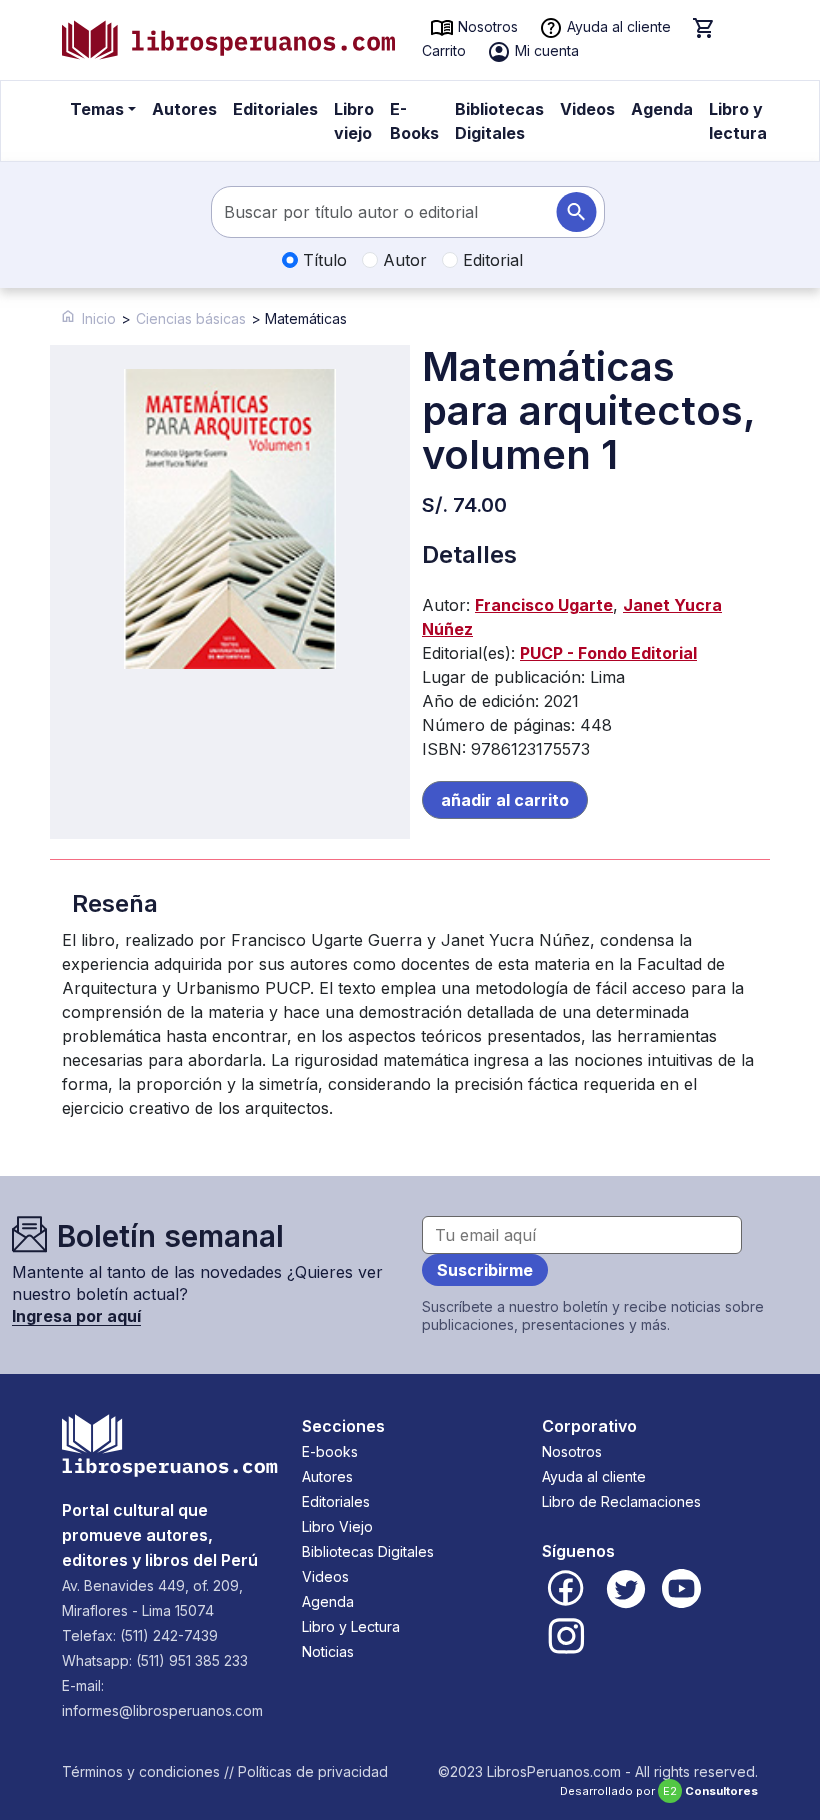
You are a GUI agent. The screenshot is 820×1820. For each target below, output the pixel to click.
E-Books (414, 121)
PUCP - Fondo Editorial (608, 653)
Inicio (99, 318)
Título (322, 260)
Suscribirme (485, 1270)
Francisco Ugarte (544, 605)
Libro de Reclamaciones (621, 1501)
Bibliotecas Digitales (499, 121)
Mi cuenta (545, 50)
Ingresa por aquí (76, 1316)
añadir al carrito (505, 800)
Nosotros (486, 26)
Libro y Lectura (351, 1626)
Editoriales (275, 109)
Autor (402, 260)
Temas (97, 109)
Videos (587, 109)
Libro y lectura (738, 121)
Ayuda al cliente (617, 26)
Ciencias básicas (191, 318)
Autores (184, 109)
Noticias (328, 1651)
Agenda (662, 109)
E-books (330, 1451)
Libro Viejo (337, 1526)
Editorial (490, 260)
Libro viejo (354, 121)
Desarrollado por (659, 1791)
